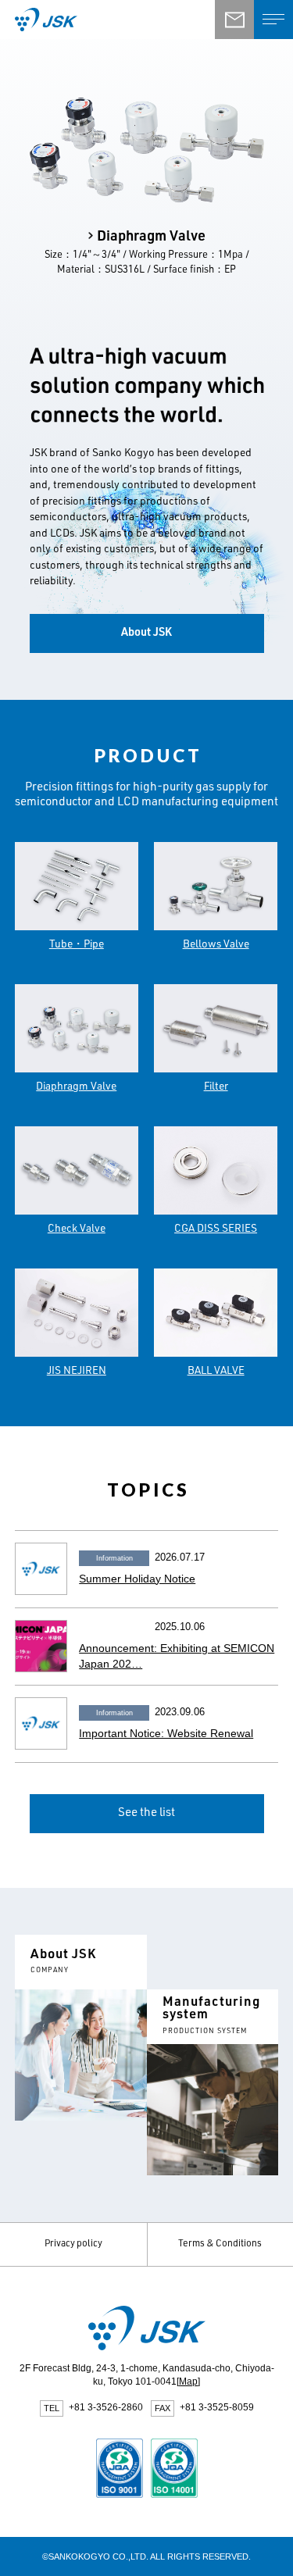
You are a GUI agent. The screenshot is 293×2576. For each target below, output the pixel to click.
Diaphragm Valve (76, 1087)
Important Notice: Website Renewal (166, 1734)
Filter (216, 1087)
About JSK (146, 633)
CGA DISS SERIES (216, 1229)
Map (188, 2382)
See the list (146, 1813)
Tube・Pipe (77, 945)
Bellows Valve (216, 945)
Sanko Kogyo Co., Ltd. (93, 20)
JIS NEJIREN (77, 1372)
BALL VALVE (216, 1372)
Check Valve (77, 1229)
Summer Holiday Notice (137, 1579)
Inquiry (234, 20)
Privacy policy (73, 2244)
